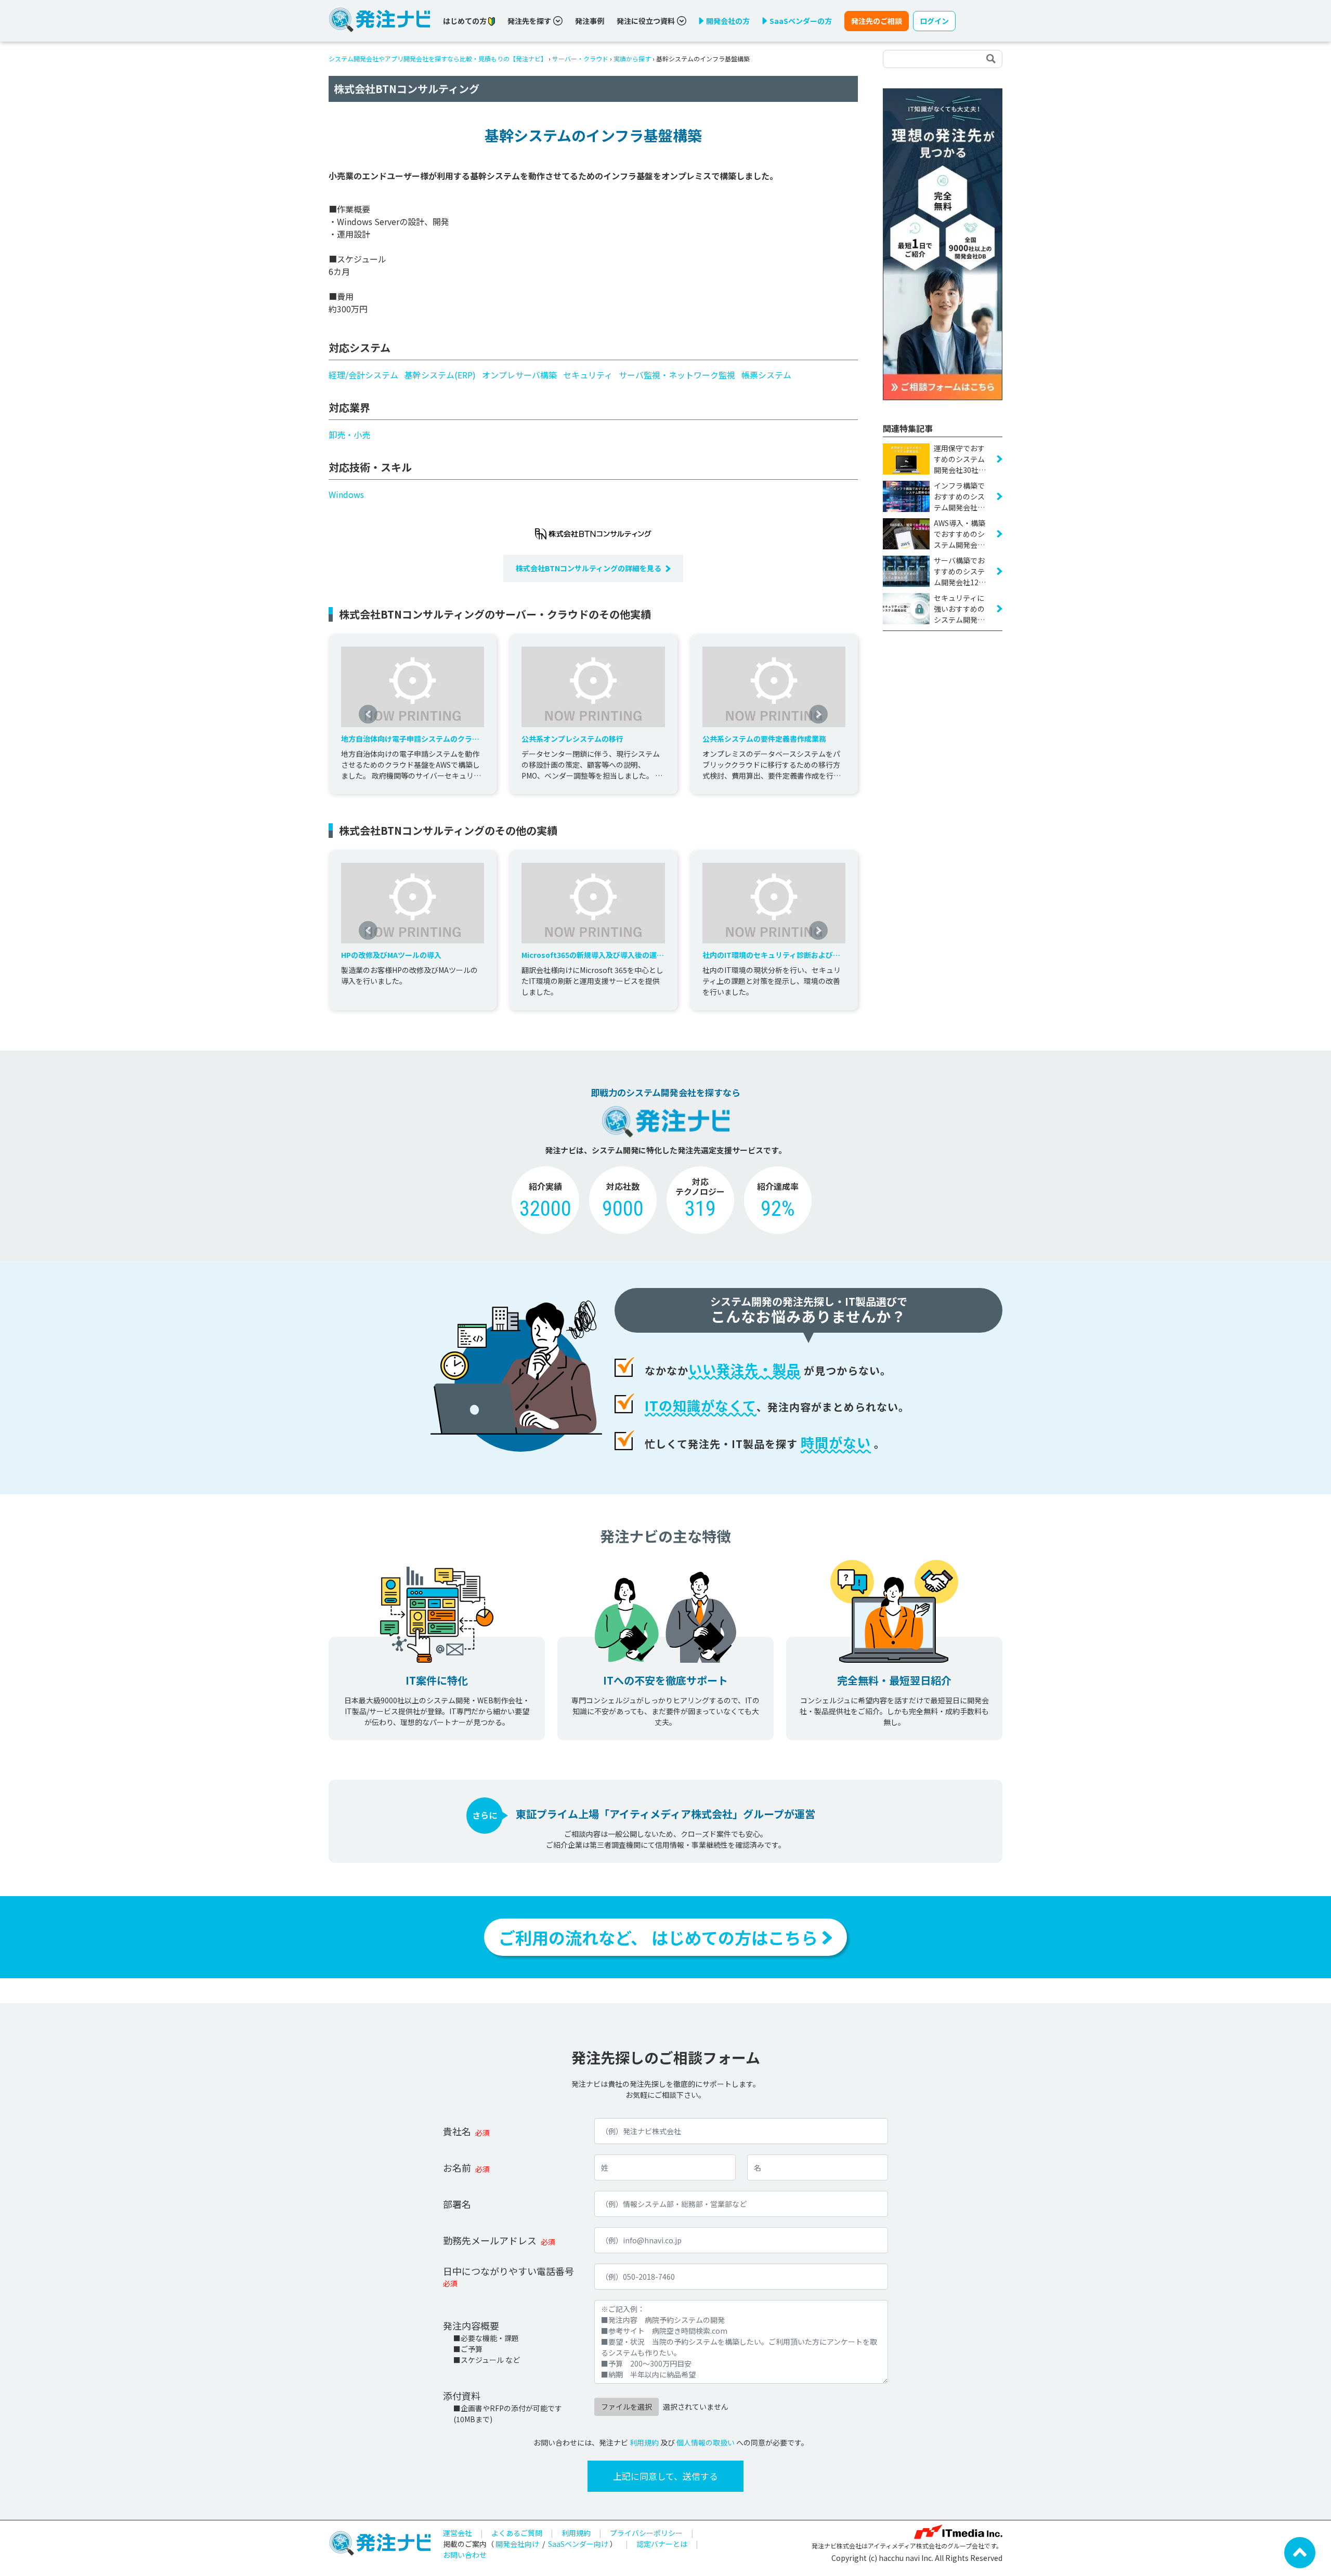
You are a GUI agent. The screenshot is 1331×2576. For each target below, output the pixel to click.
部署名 (457, 2204)
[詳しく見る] (943, 243)
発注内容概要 (471, 2325)
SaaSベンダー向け (578, 2544)
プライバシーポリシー (646, 2533)
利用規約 (644, 2442)
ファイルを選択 (627, 2407)
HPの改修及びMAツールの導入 (391, 955)
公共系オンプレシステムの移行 (572, 739)
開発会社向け (517, 2544)
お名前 (457, 2167)
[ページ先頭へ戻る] (1300, 2552)
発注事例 (590, 21)
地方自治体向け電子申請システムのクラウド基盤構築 (410, 739)
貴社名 (457, 2131)
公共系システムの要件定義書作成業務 (764, 739)
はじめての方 (466, 21)
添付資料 (462, 2396)
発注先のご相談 (877, 21)
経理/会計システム (363, 375)
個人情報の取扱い (706, 2442)
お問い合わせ (465, 2555)
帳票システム (766, 375)
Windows (346, 494)
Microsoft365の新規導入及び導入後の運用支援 (593, 955)
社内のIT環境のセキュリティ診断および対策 (771, 955)
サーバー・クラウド (580, 58)
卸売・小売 (349, 435)
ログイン (934, 21)
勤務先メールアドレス (490, 2240)
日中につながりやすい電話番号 (508, 2271)
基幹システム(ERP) (440, 375)
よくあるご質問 (517, 2533)
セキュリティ (588, 375)
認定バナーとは (662, 2544)
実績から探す (632, 58)
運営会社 (458, 2533)
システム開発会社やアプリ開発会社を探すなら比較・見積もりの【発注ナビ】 (438, 58)
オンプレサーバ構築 (519, 375)
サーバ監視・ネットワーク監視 (677, 375)
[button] (368, 714)
